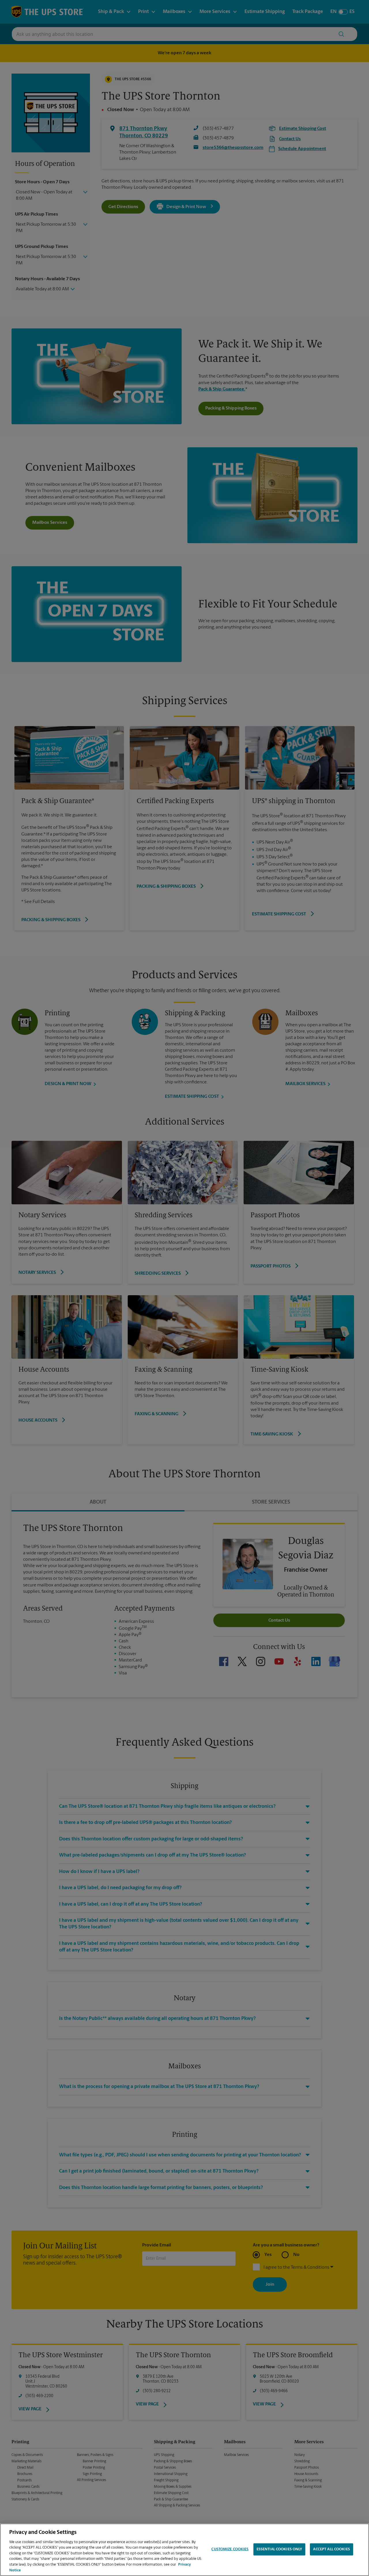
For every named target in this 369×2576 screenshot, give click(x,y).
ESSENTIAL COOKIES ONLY (279, 2549)
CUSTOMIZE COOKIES (230, 2549)
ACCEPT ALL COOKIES (331, 2549)
